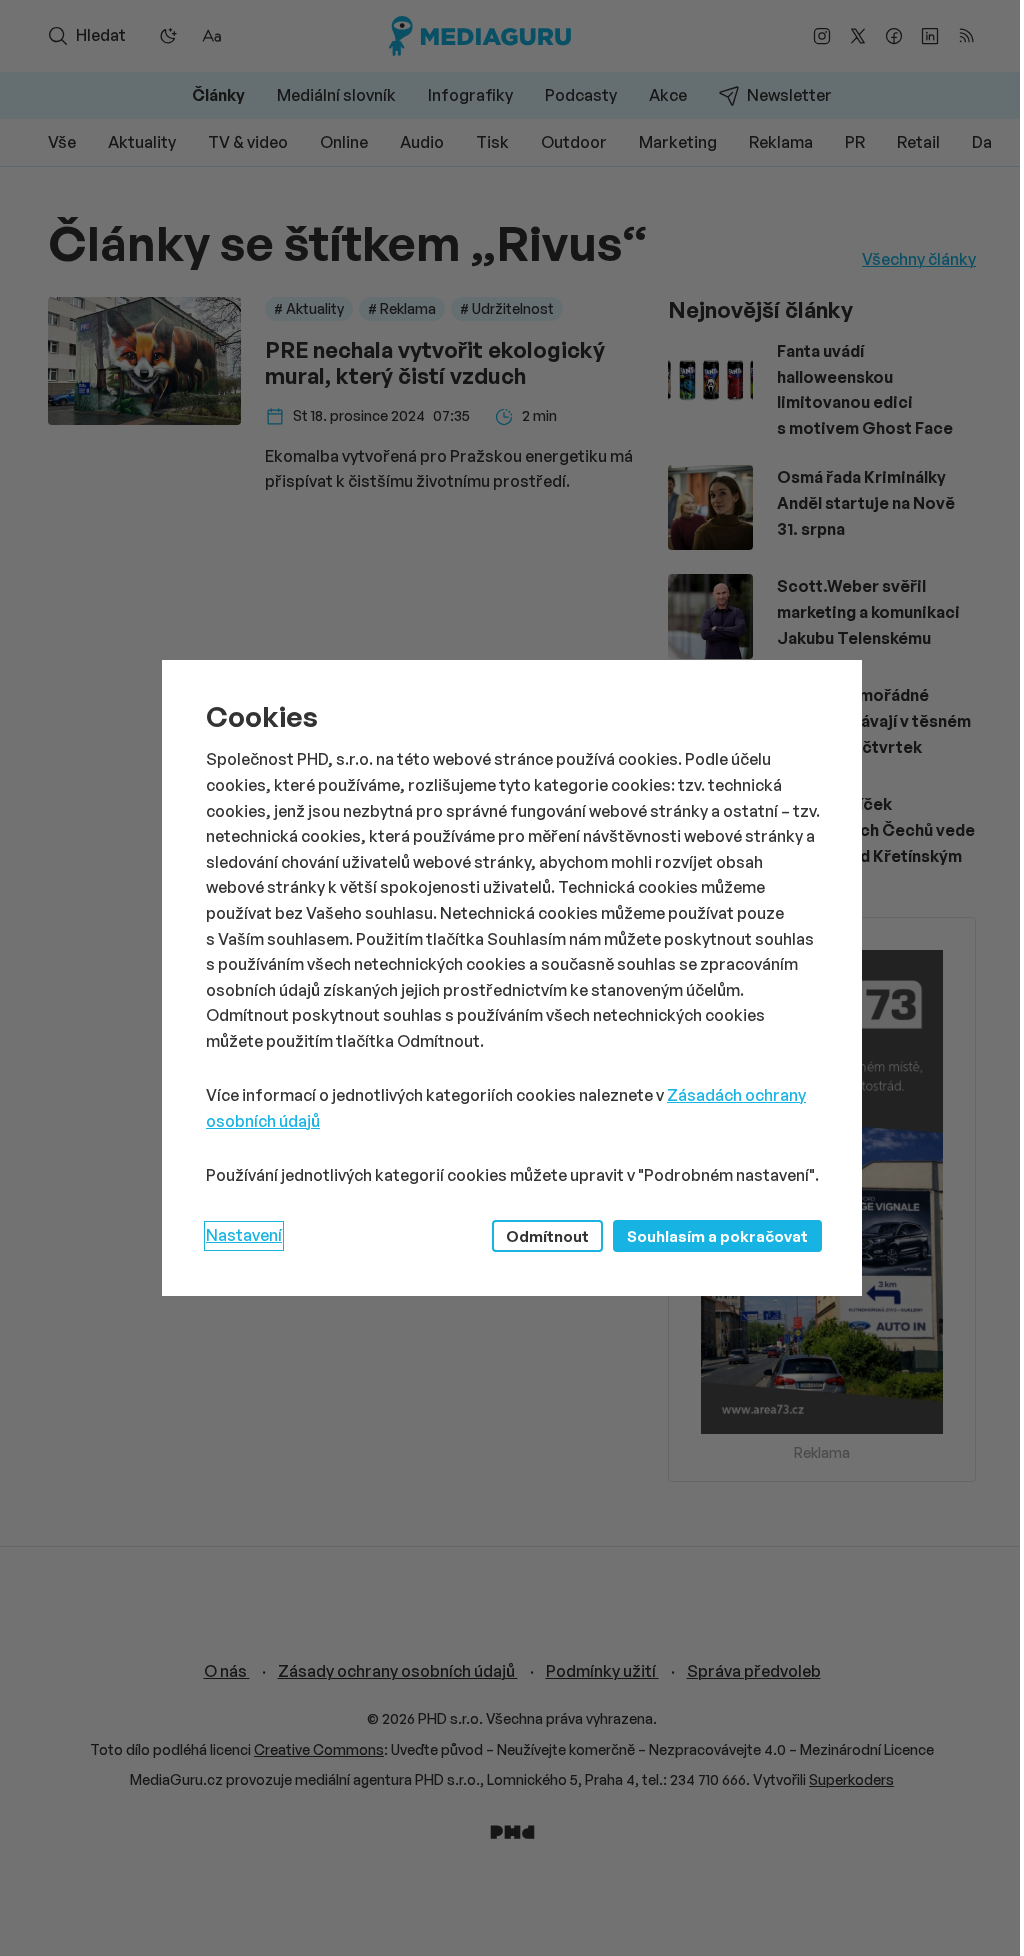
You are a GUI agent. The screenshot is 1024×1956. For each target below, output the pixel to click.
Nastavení (244, 1235)
